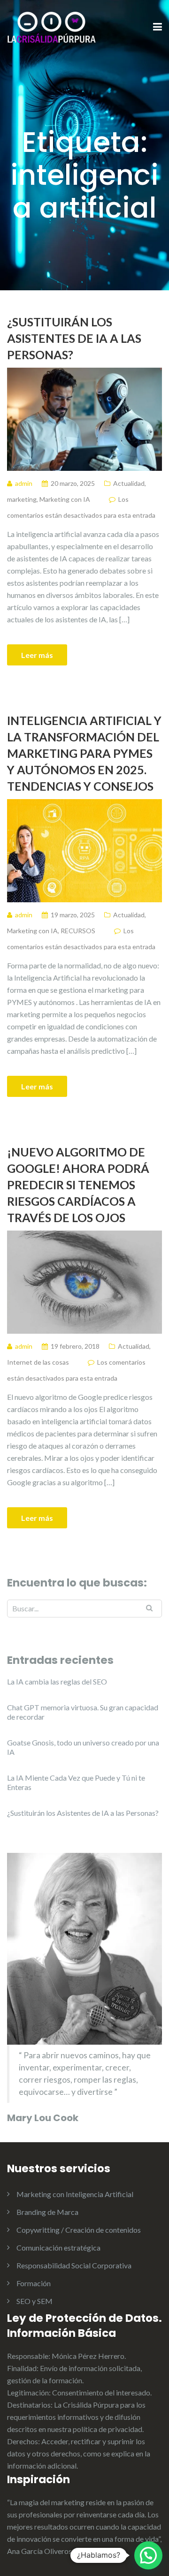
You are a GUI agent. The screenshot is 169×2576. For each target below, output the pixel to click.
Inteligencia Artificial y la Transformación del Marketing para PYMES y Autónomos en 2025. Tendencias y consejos (84, 753)
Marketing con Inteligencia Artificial (75, 2194)
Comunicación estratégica (58, 2247)
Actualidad (129, 483)
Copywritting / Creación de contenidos (79, 2230)
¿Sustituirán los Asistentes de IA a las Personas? (74, 338)
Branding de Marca (47, 2212)
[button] (148, 2555)
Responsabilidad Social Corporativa (74, 2265)
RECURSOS (78, 931)
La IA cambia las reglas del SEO (57, 1681)
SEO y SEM (35, 2301)
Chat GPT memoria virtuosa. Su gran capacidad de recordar (83, 1712)
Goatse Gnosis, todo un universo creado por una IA (83, 1747)
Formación (34, 2283)
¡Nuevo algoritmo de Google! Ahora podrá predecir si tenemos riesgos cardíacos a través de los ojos (78, 1185)
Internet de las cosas (38, 1362)
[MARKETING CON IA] (52, 26)
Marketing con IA (65, 499)
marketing (22, 499)
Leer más (37, 655)
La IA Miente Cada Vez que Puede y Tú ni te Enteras (76, 1782)
